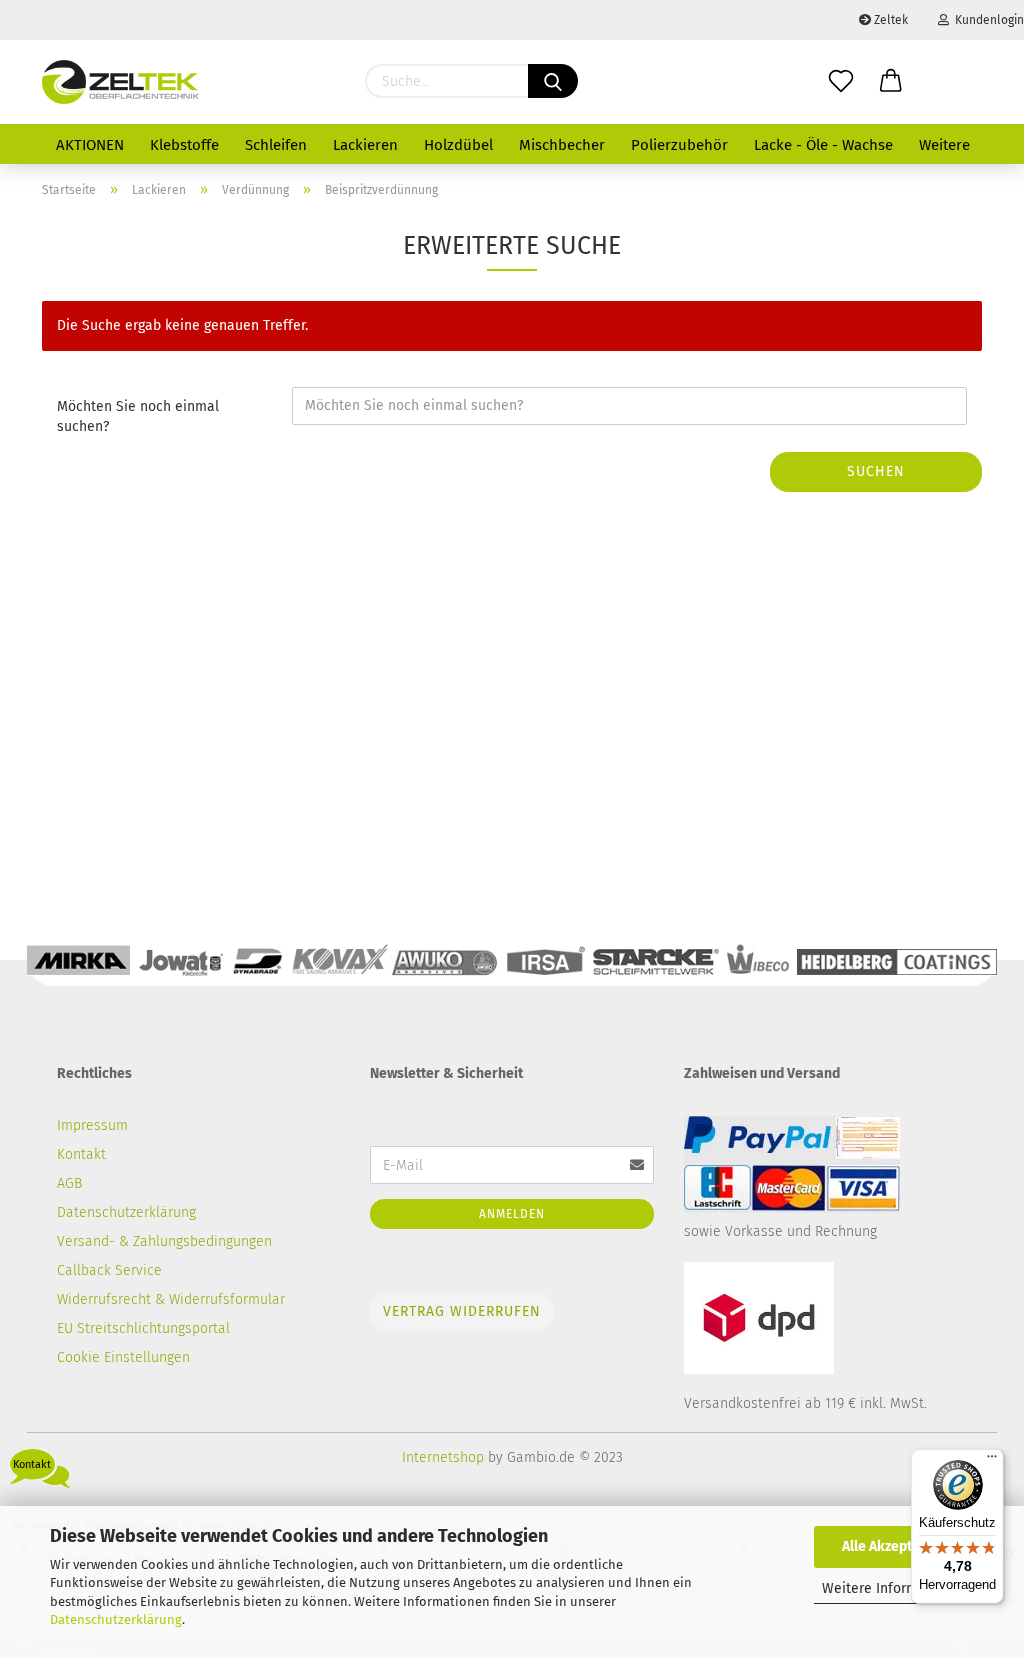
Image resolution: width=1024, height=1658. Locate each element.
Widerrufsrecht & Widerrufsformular (171, 1299)
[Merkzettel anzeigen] (841, 82)
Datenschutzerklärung (116, 1619)
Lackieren (365, 145)
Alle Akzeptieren (894, 1546)
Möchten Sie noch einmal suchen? (138, 416)
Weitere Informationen (894, 1588)
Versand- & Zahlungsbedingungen (164, 1241)
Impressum (92, 1125)
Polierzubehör (679, 145)
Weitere (944, 145)
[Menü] (992, 1461)
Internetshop (443, 1457)
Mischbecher (562, 145)
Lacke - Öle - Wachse (823, 145)
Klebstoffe (184, 145)
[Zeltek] (120, 82)
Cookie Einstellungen (123, 1357)
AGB (69, 1183)
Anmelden (512, 1214)
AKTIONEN (90, 145)
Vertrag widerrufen (462, 1311)
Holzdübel (458, 145)
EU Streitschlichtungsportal (143, 1328)
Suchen (876, 471)
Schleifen (276, 145)
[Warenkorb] (891, 82)
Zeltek (889, 20)
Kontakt (81, 1154)
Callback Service (109, 1270)
